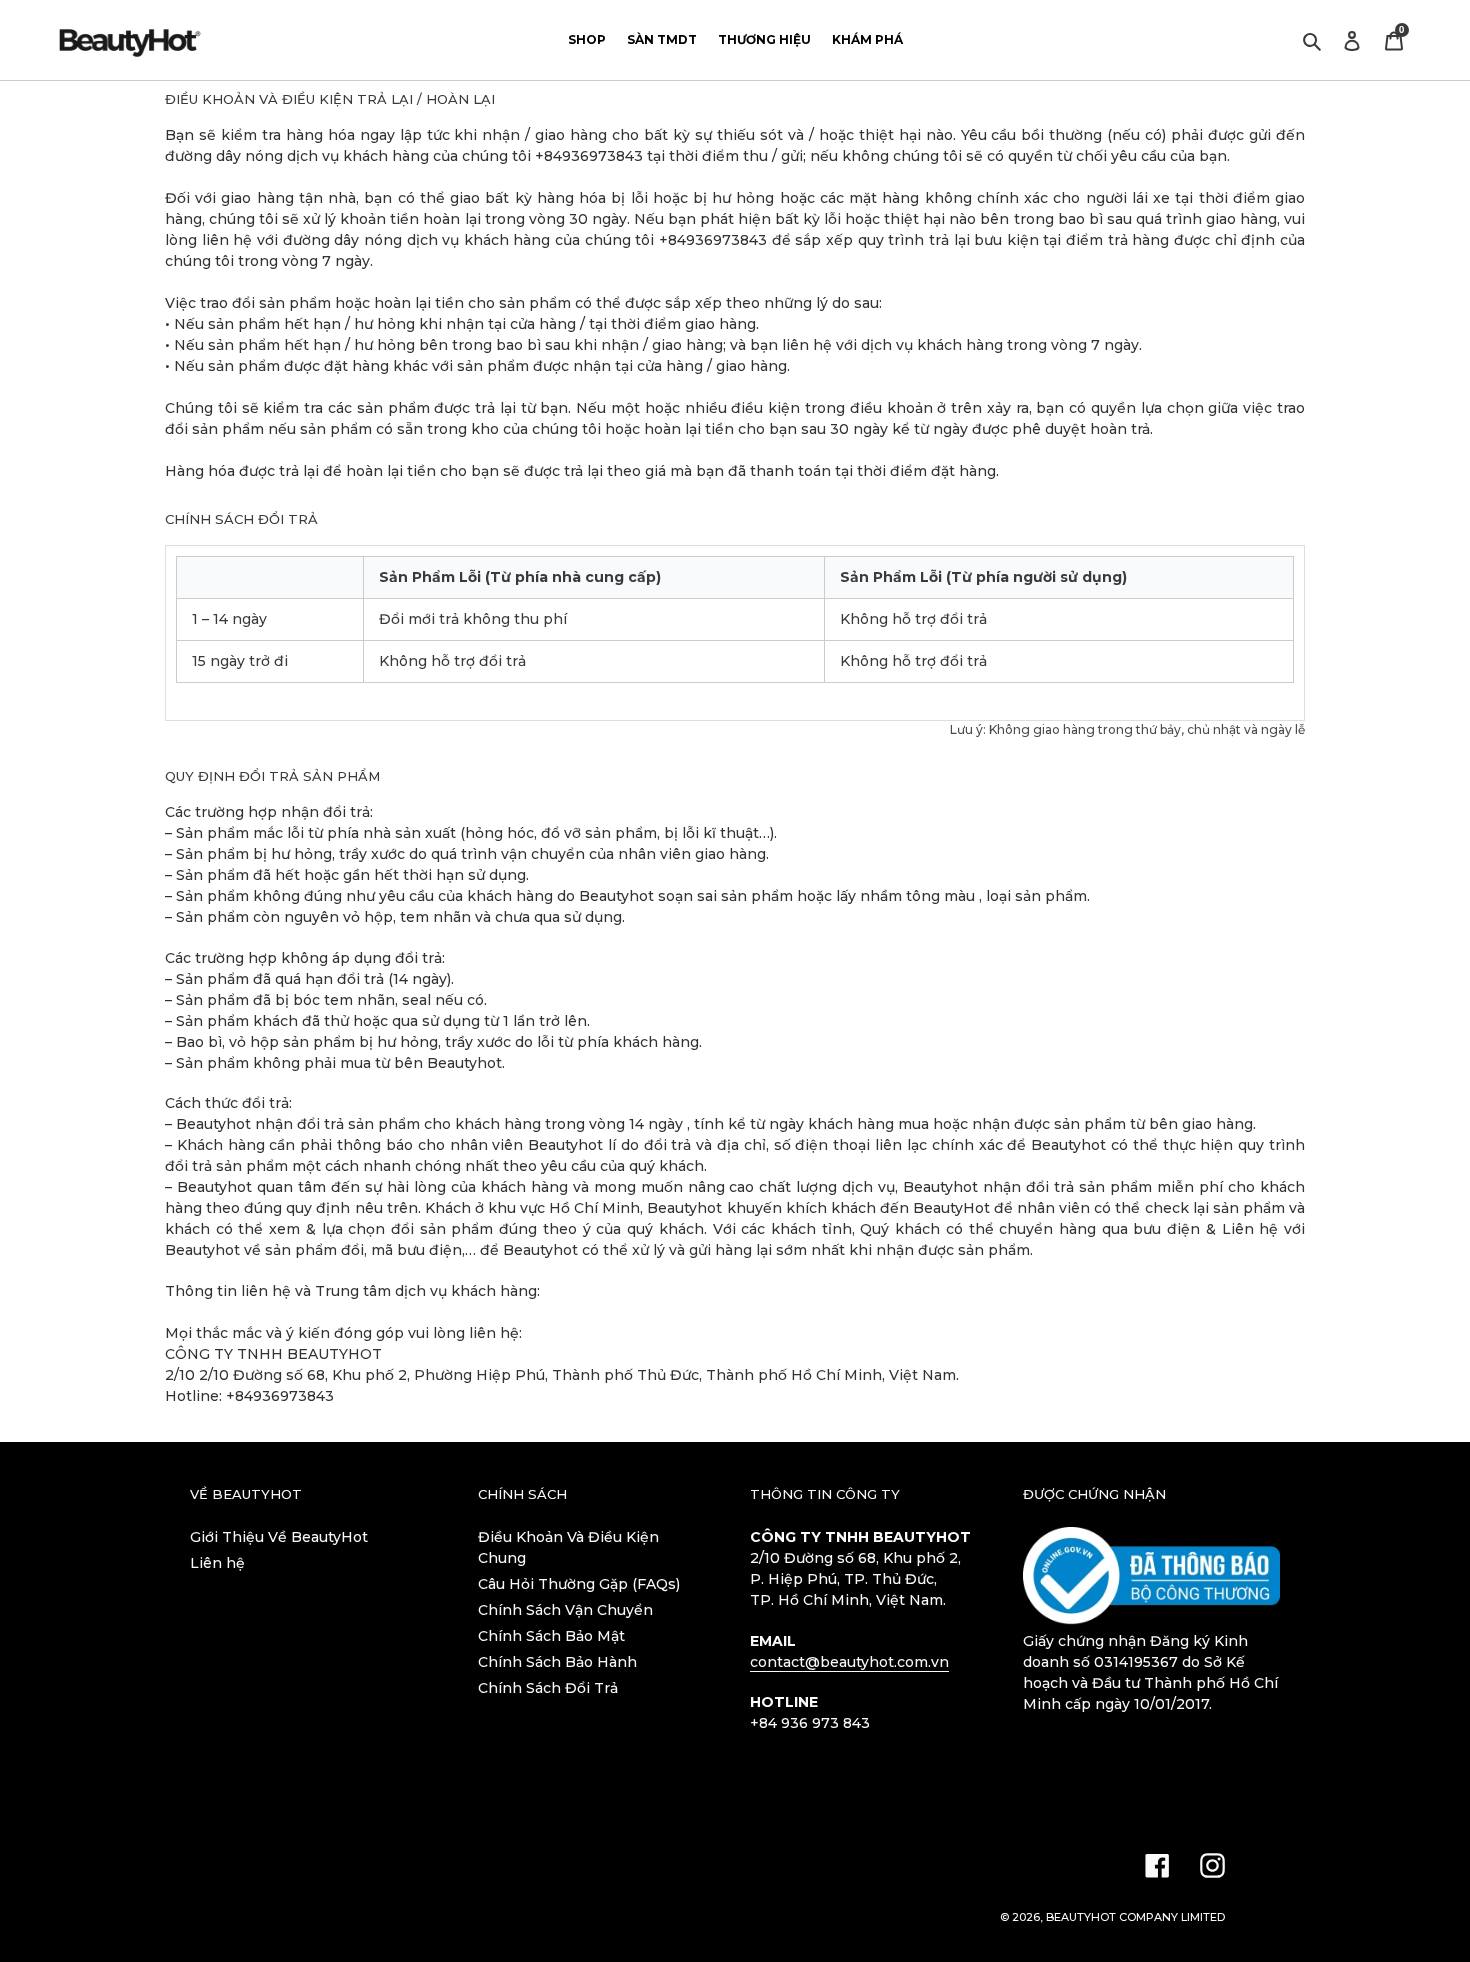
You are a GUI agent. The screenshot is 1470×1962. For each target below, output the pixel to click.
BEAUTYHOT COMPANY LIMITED (1135, 1917)
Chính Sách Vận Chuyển (565, 1610)
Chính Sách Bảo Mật (551, 1636)
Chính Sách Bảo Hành (557, 1662)
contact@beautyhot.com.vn (849, 1662)
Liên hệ (217, 1563)
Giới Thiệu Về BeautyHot (279, 1537)
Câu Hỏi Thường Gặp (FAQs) (579, 1584)
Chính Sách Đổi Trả (548, 1688)
